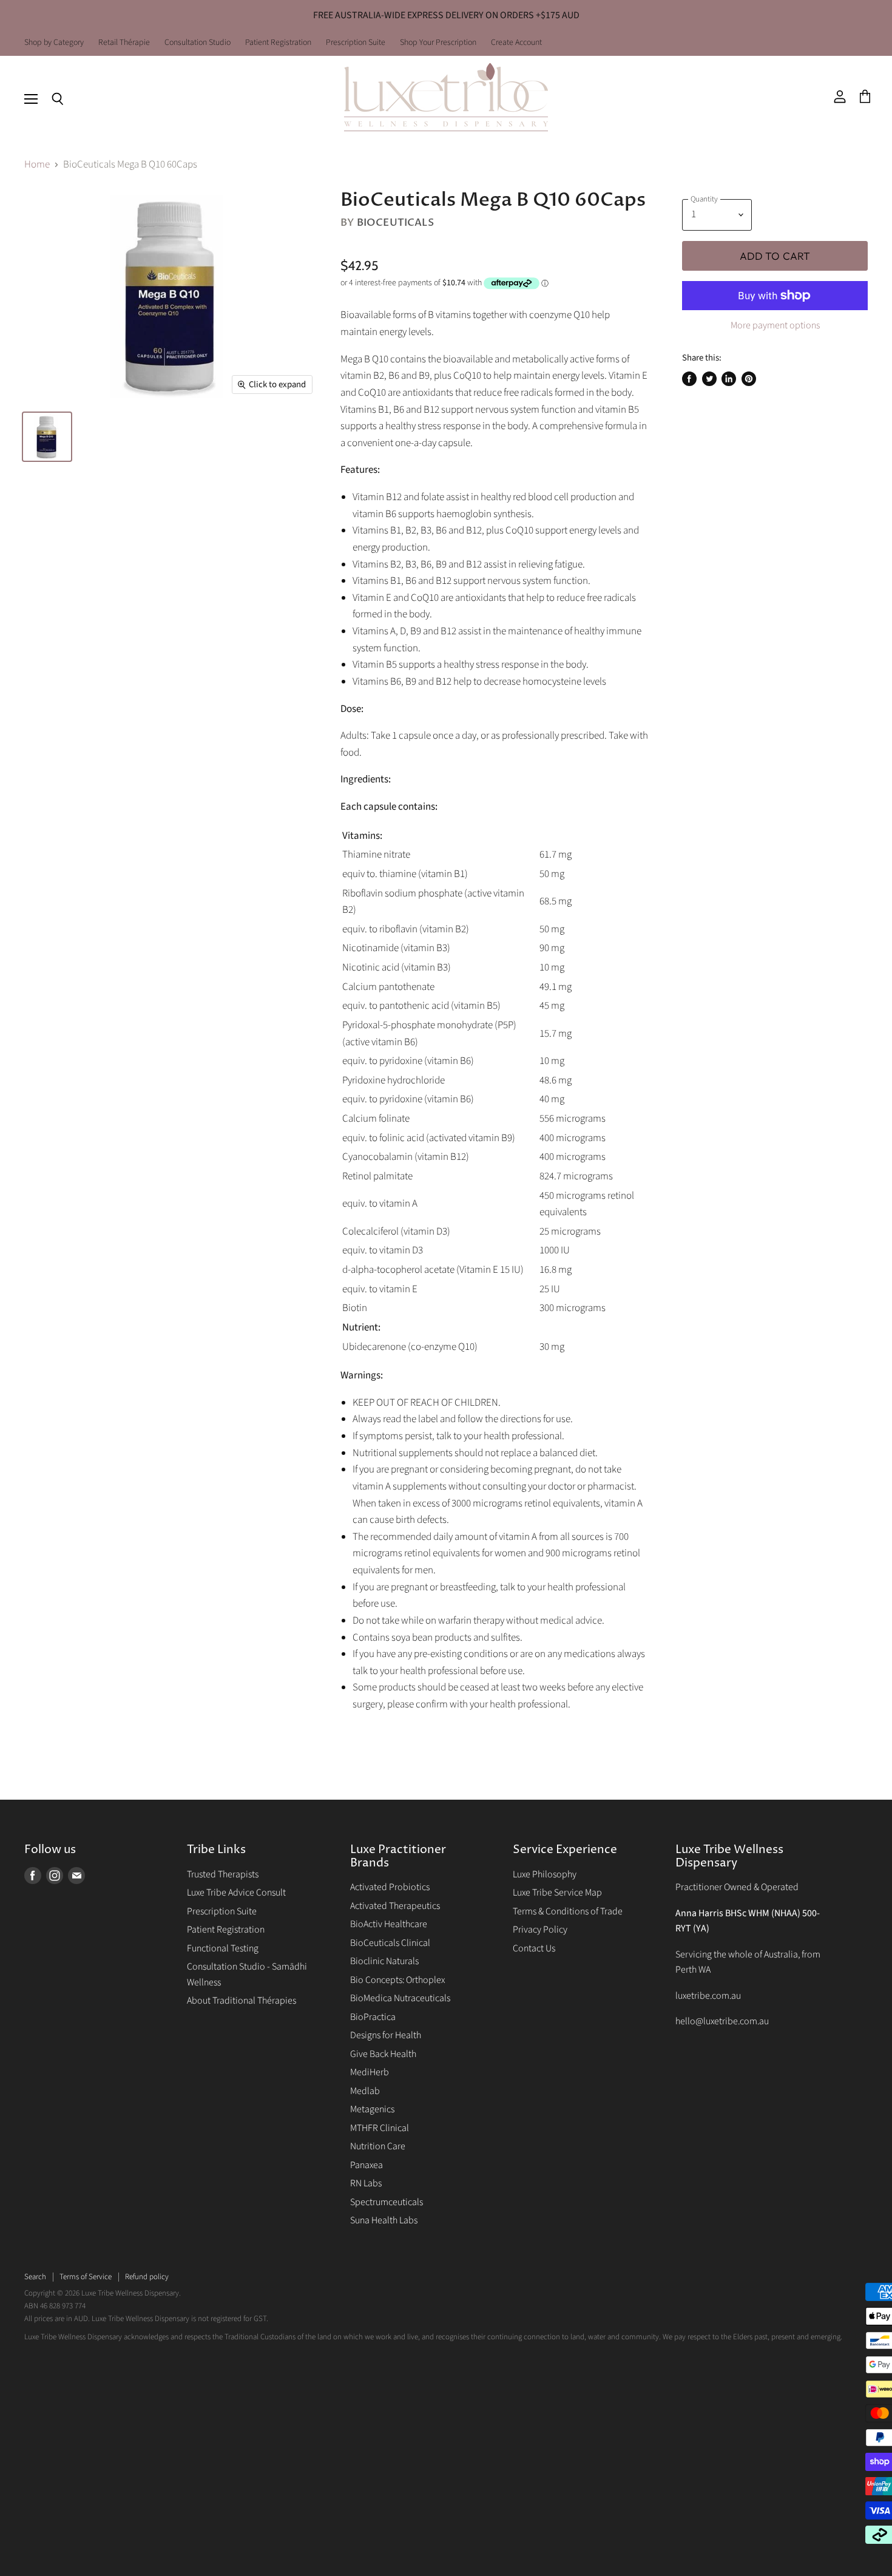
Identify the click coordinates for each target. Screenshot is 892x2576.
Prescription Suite (356, 43)
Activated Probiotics (390, 1887)
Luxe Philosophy (545, 1874)
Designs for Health (386, 2035)
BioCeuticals (395, 222)
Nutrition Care (378, 2146)
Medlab (365, 2091)
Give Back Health (383, 2054)
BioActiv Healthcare (389, 1924)
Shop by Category (54, 43)
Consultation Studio (198, 43)
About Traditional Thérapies (242, 2001)
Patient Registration (278, 43)
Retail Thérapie (124, 43)
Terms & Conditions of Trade (568, 1911)
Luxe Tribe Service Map (557, 1893)
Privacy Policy (540, 1930)
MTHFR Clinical (380, 2128)
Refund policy (147, 2277)
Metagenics (372, 2109)
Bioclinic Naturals (384, 1961)
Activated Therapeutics (395, 1906)
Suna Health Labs (384, 2220)
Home (37, 165)
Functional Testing (223, 1948)
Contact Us (534, 1948)
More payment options (775, 325)
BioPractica (373, 2017)
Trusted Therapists (223, 1874)
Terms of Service (86, 2277)
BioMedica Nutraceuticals (400, 1998)
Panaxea (367, 2165)
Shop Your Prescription (438, 43)
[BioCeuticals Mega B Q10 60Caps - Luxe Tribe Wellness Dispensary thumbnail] (47, 437)
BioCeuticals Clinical (390, 1943)
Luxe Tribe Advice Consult (236, 1893)
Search (35, 2277)
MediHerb (370, 2072)
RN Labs (366, 2183)
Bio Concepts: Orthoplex (397, 1980)
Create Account (516, 43)
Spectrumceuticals (387, 2202)
